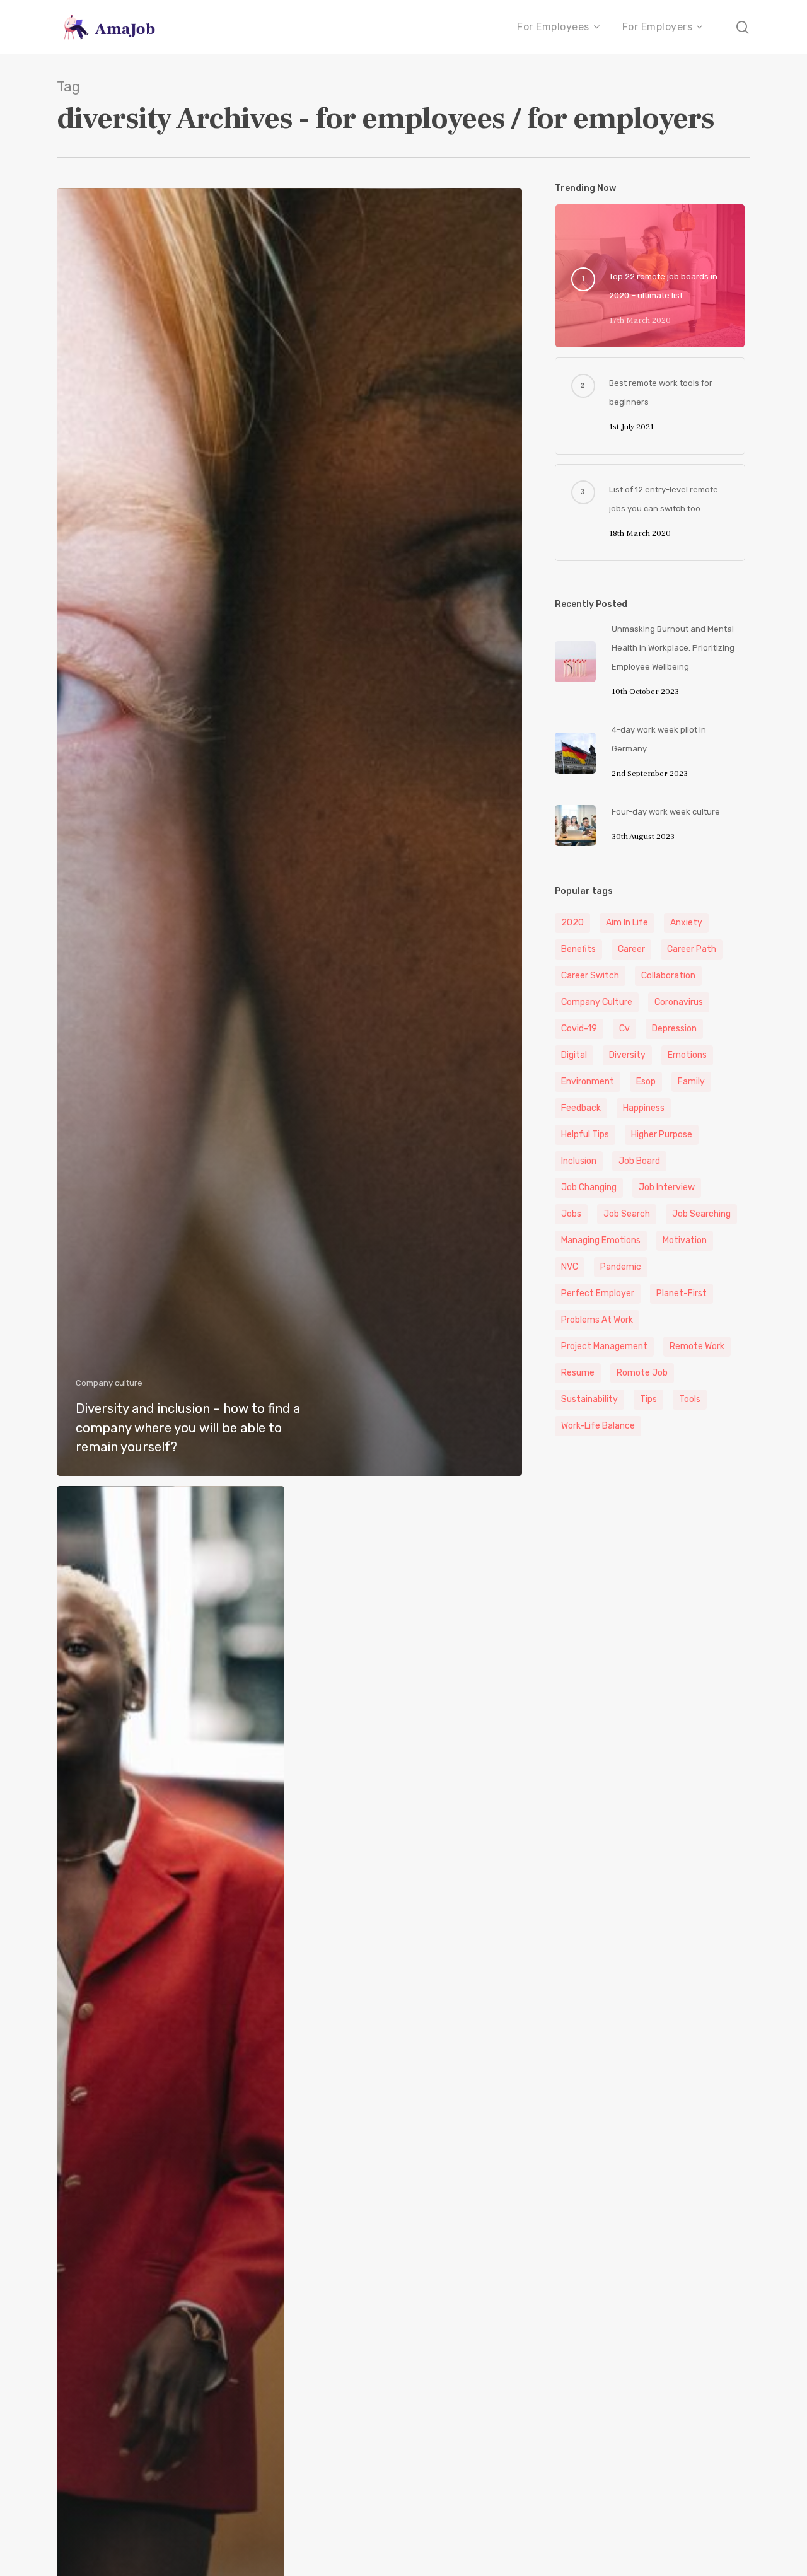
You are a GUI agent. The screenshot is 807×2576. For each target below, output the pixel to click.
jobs (571, 1214)
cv (624, 1029)
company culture (597, 1002)
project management (604, 1346)
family (691, 1082)
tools (690, 1399)
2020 (572, 923)
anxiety (686, 923)
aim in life (627, 923)
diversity (627, 1055)
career (631, 949)
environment (588, 1082)
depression (674, 1029)
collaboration (668, 976)
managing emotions (601, 1240)
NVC (570, 1267)
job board (639, 1161)
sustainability (589, 1399)
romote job (642, 1373)
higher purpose (662, 1134)
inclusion (579, 1161)
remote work (697, 1346)
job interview (667, 1187)
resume (578, 1373)
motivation (685, 1240)
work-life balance (598, 1426)
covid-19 (579, 1029)
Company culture (109, 1383)
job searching (701, 1214)
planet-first (682, 1293)
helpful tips (585, 1134)
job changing (589, 1187)
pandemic (621, 1267)
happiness (644, 1108)
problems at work (597, 1320)
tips (648, 1399)
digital (574, 1055)
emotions (687, 1055)
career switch (590, 976)
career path (692, 949)
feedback (581, 1108)
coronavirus (679, 1002)
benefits (578, 949)
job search (627, 1214)
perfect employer (598, 1293)
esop (646, 1082)
